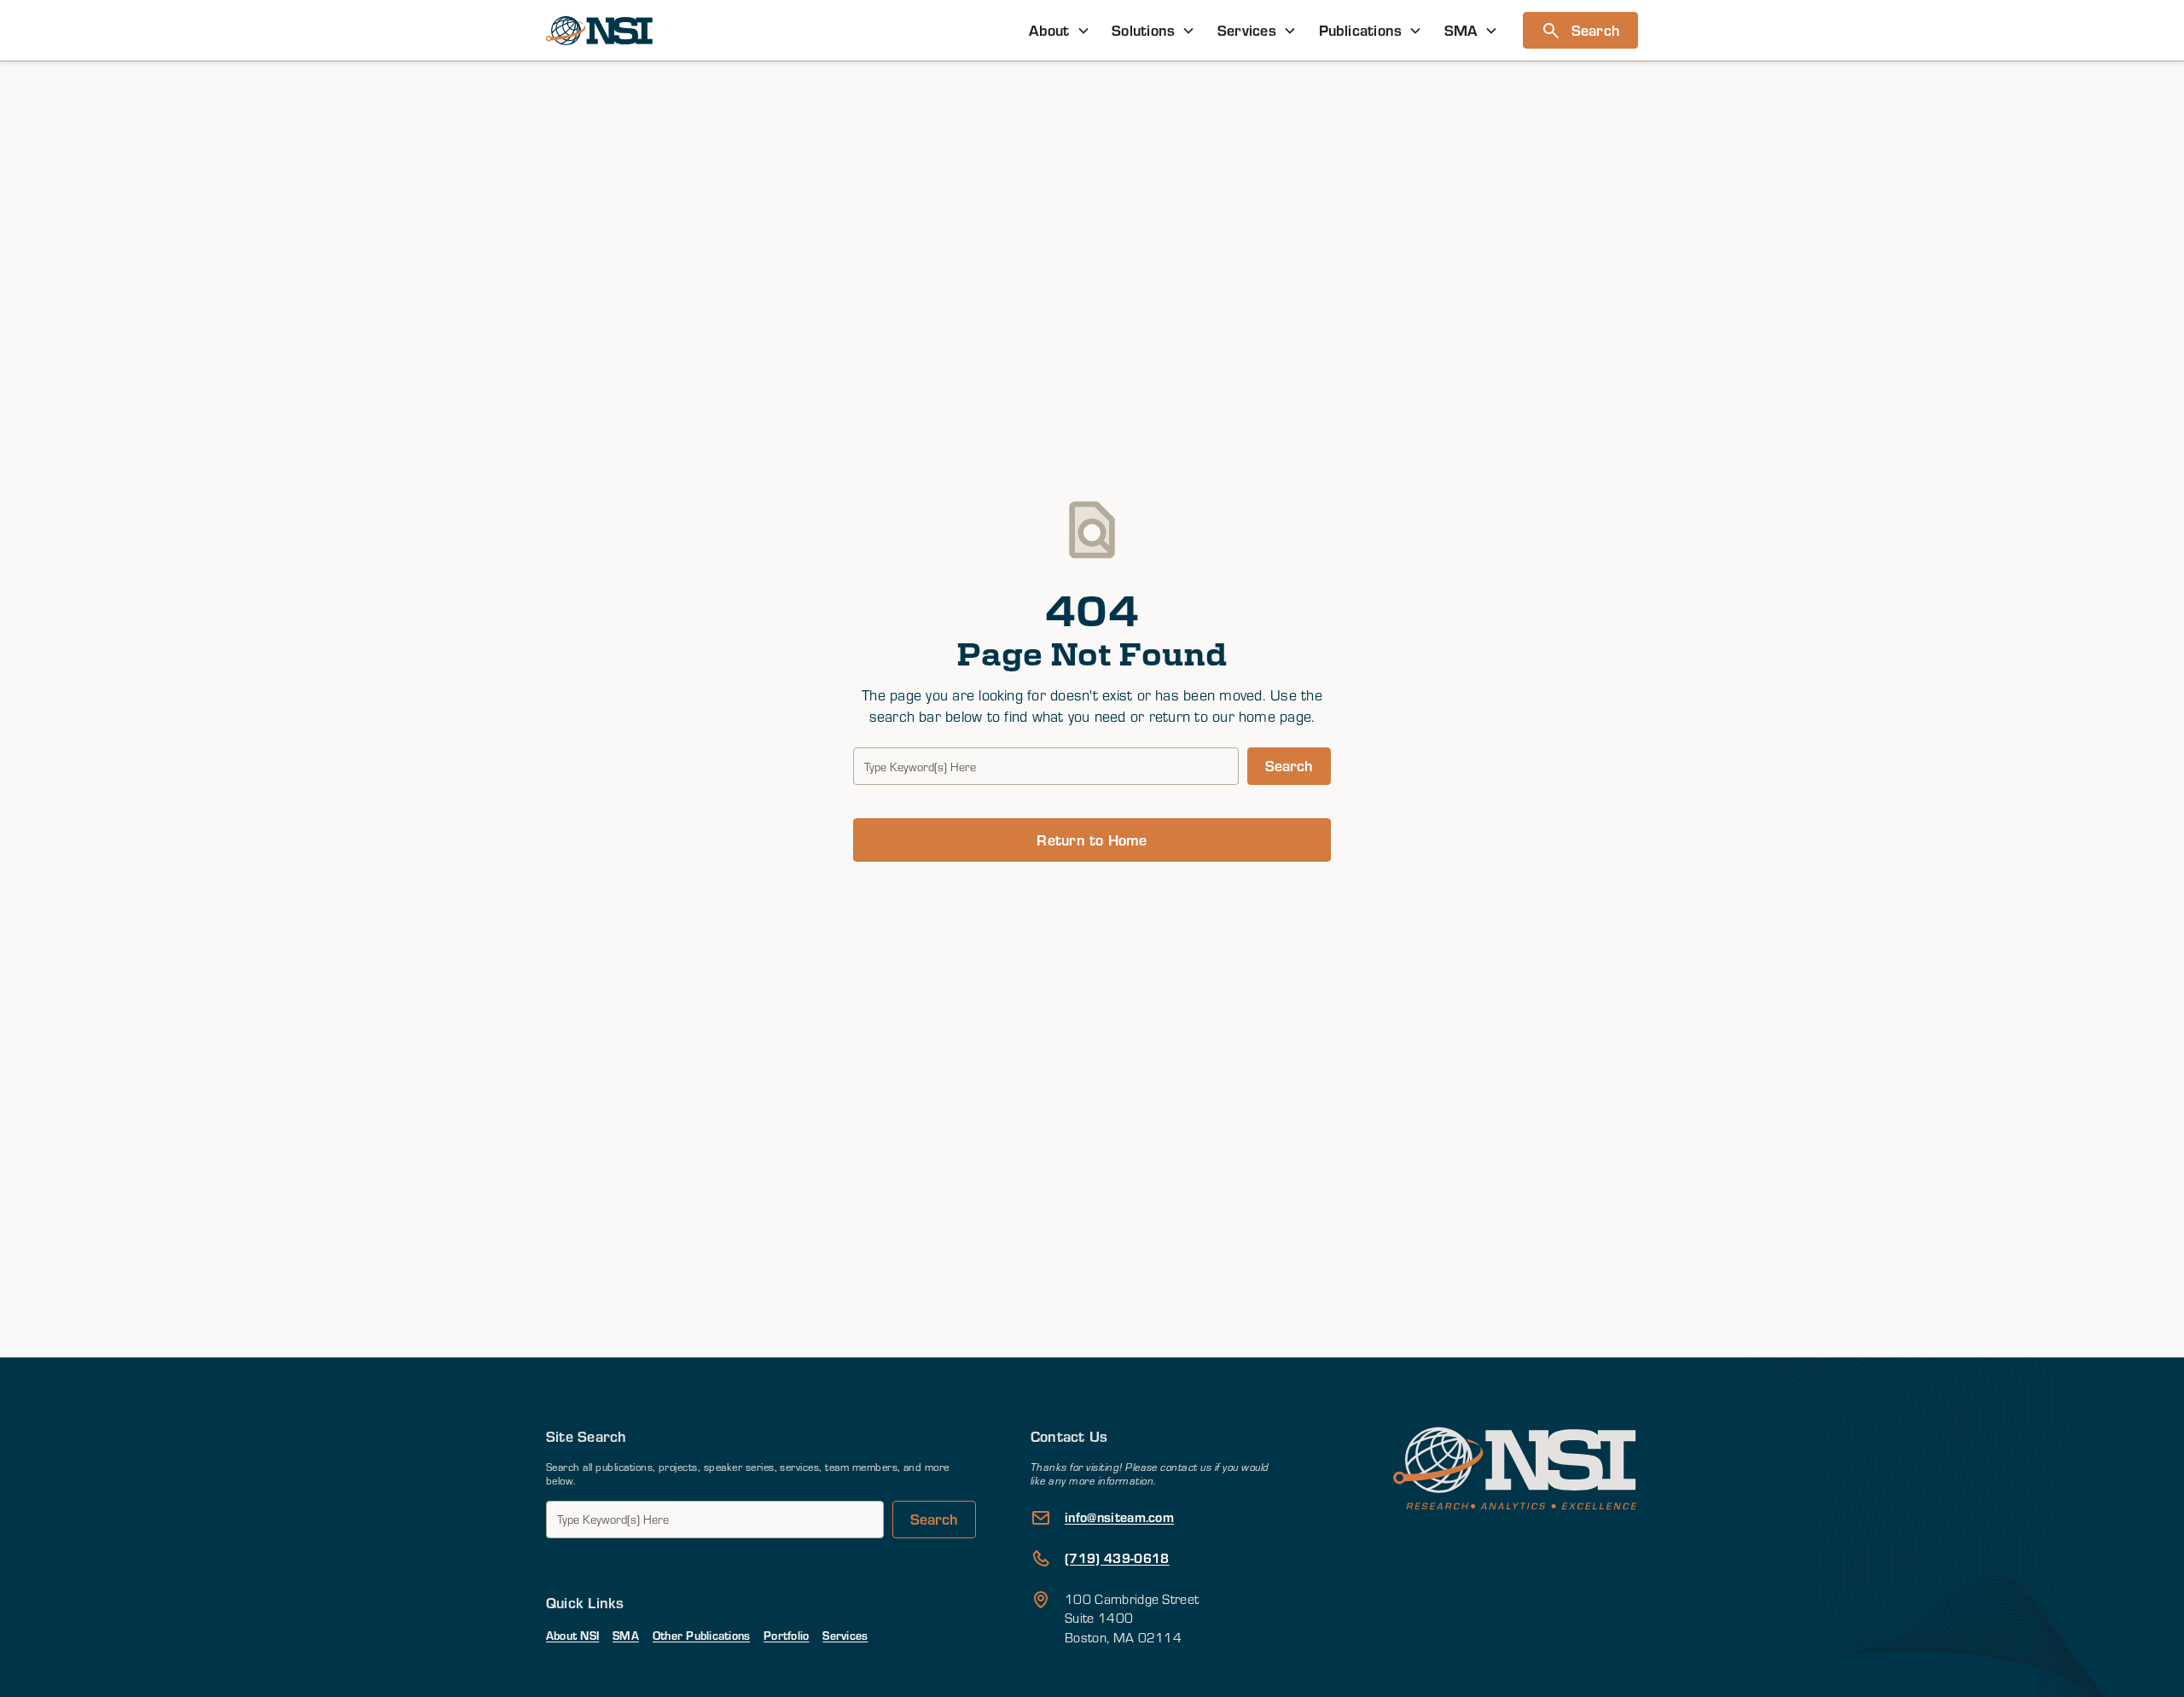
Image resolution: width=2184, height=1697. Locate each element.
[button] (1060, 30)
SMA (626, 1635)
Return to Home (1092, 840)
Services (845, 1635)
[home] (599, 31)
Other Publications (701, 1635)
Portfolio (786, 1635)
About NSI (572, 1635)
